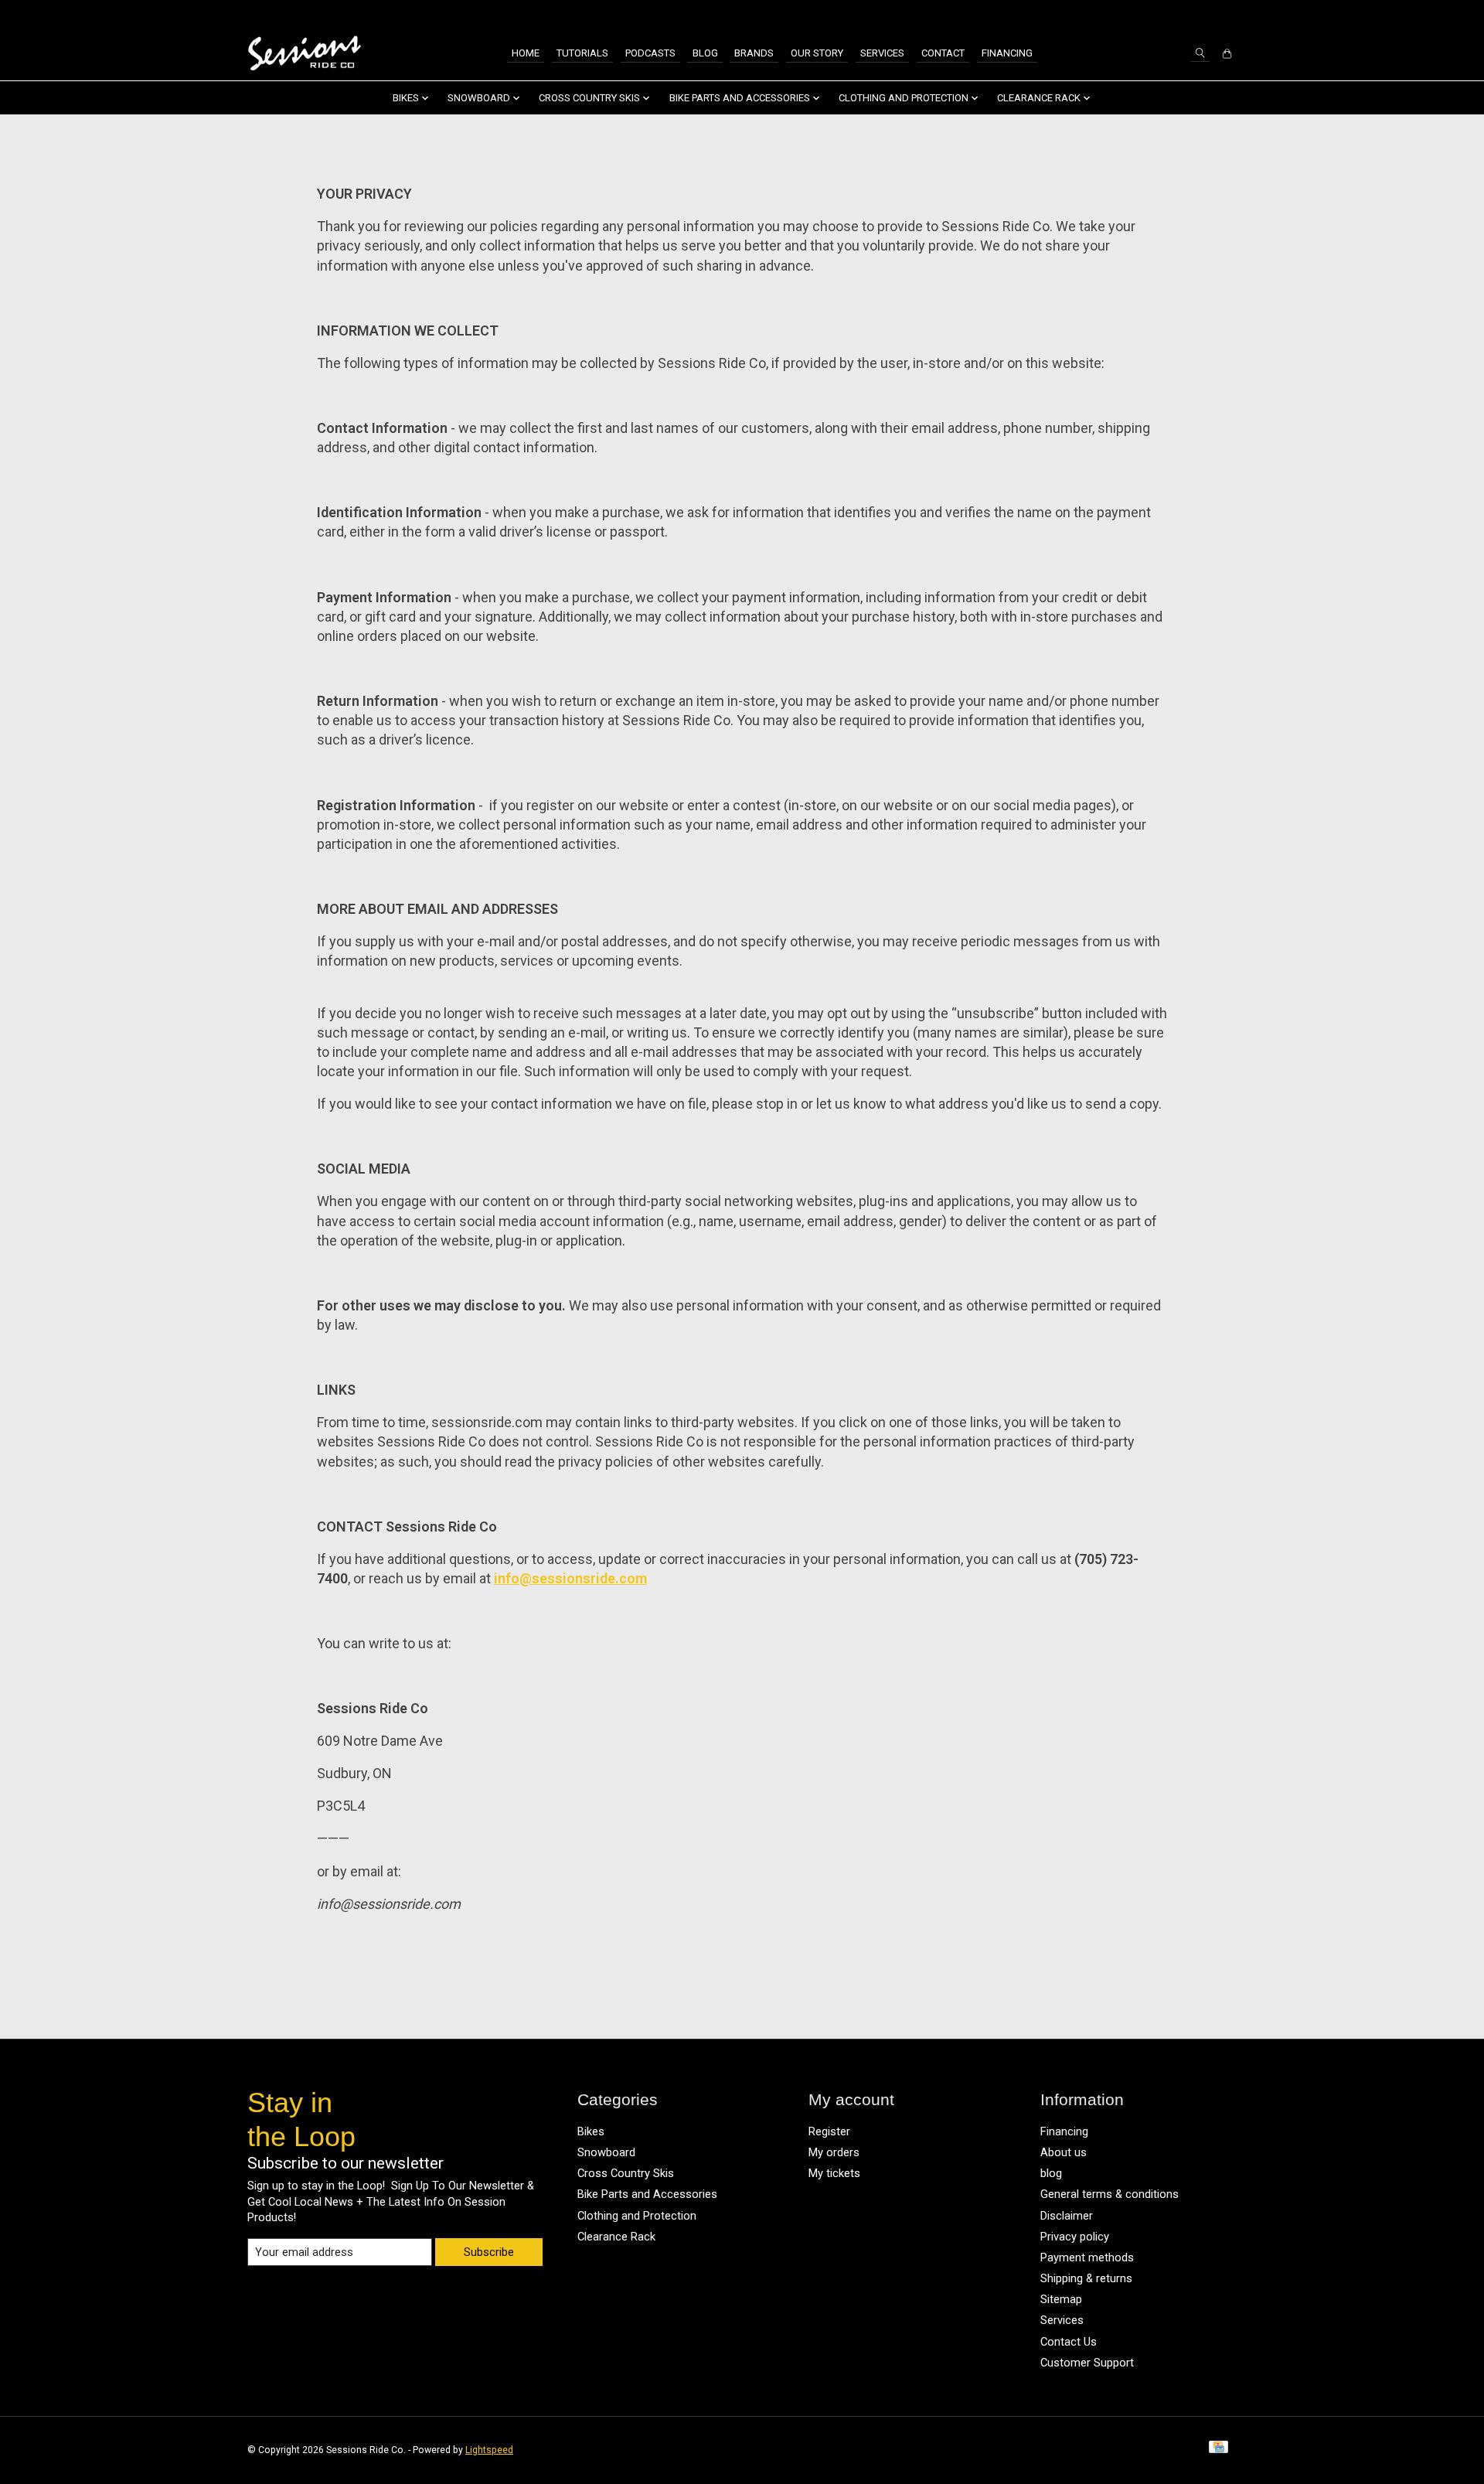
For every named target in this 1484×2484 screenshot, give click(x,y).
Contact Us (1069, 2342)
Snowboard (606, 2152)
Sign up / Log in (1194, 14)
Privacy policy (1075, 2237)
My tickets (834, 2173)
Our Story (817, 53)
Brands (754, 53)
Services (882, 53)
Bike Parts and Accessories (647, 2194)
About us (1064, 2152)
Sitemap (1061, 2299)
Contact (943, 53)
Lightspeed (489, 2450)
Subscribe (489, 2252)
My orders (834, 2152)
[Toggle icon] (1200, 53)
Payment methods (1087, 2257)
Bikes (591, 2131)
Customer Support (1087, 2363)
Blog (705, 53)
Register (829, 2131)
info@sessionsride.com (570, 1578)
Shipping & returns (1086, 2278)
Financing (1007, 53)
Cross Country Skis (626, 2173)
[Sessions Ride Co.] (304, 54)
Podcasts (650, 53)
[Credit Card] (1219, 2450)
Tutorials (582, 53)
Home (526, 53)
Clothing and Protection (637, 2216)
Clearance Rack (616, 2237)
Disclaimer (1067, 2216)
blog (1051, 2173)
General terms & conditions (1110, 2194)
